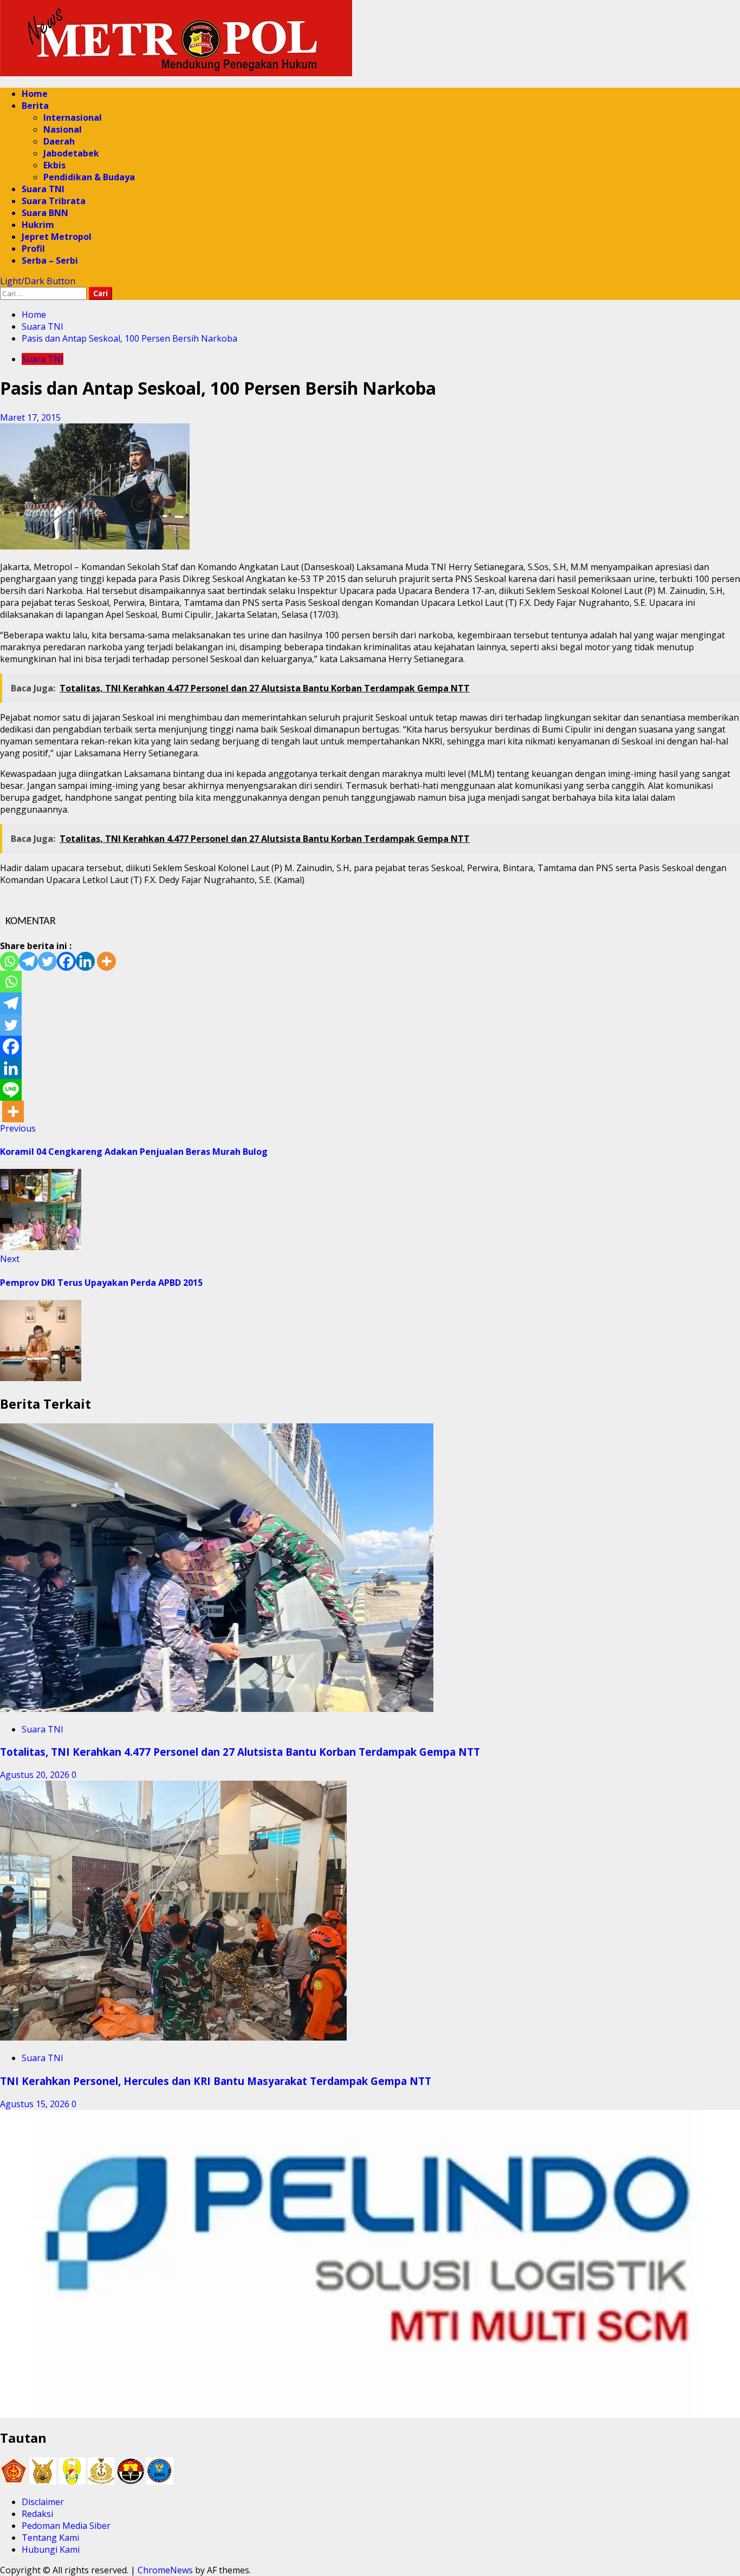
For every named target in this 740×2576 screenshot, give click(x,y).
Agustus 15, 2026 (36, 2104)
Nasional (63, 129)
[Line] (11, 1090)
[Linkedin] (85, 961)
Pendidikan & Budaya (89, 177)
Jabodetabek (71, 153)
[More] (106, 961)
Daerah (59, 141)
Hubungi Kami (51, 2549)
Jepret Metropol (57, 237)
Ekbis (54, 165)
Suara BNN (45, 213)
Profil (33, 249)
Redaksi (37, 2514)
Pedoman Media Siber (66, 2526)
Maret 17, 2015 (30, 417)
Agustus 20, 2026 (36, 1775)
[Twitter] (47, 961)
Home (35, 94)
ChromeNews (165, 2570)
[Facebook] (66, 961)
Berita (35, 106)
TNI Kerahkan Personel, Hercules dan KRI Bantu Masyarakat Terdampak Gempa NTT (216, 2081)
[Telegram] (28, 961)
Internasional (73, 117)
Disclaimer (43, 2502)
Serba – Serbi (50, 260)
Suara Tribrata (54, 201)
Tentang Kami (50, 2538)
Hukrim (38, 225)
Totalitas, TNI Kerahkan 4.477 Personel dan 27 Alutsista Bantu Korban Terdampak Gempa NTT (240, 1752)
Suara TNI (43, 189)
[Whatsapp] (9, 961)
